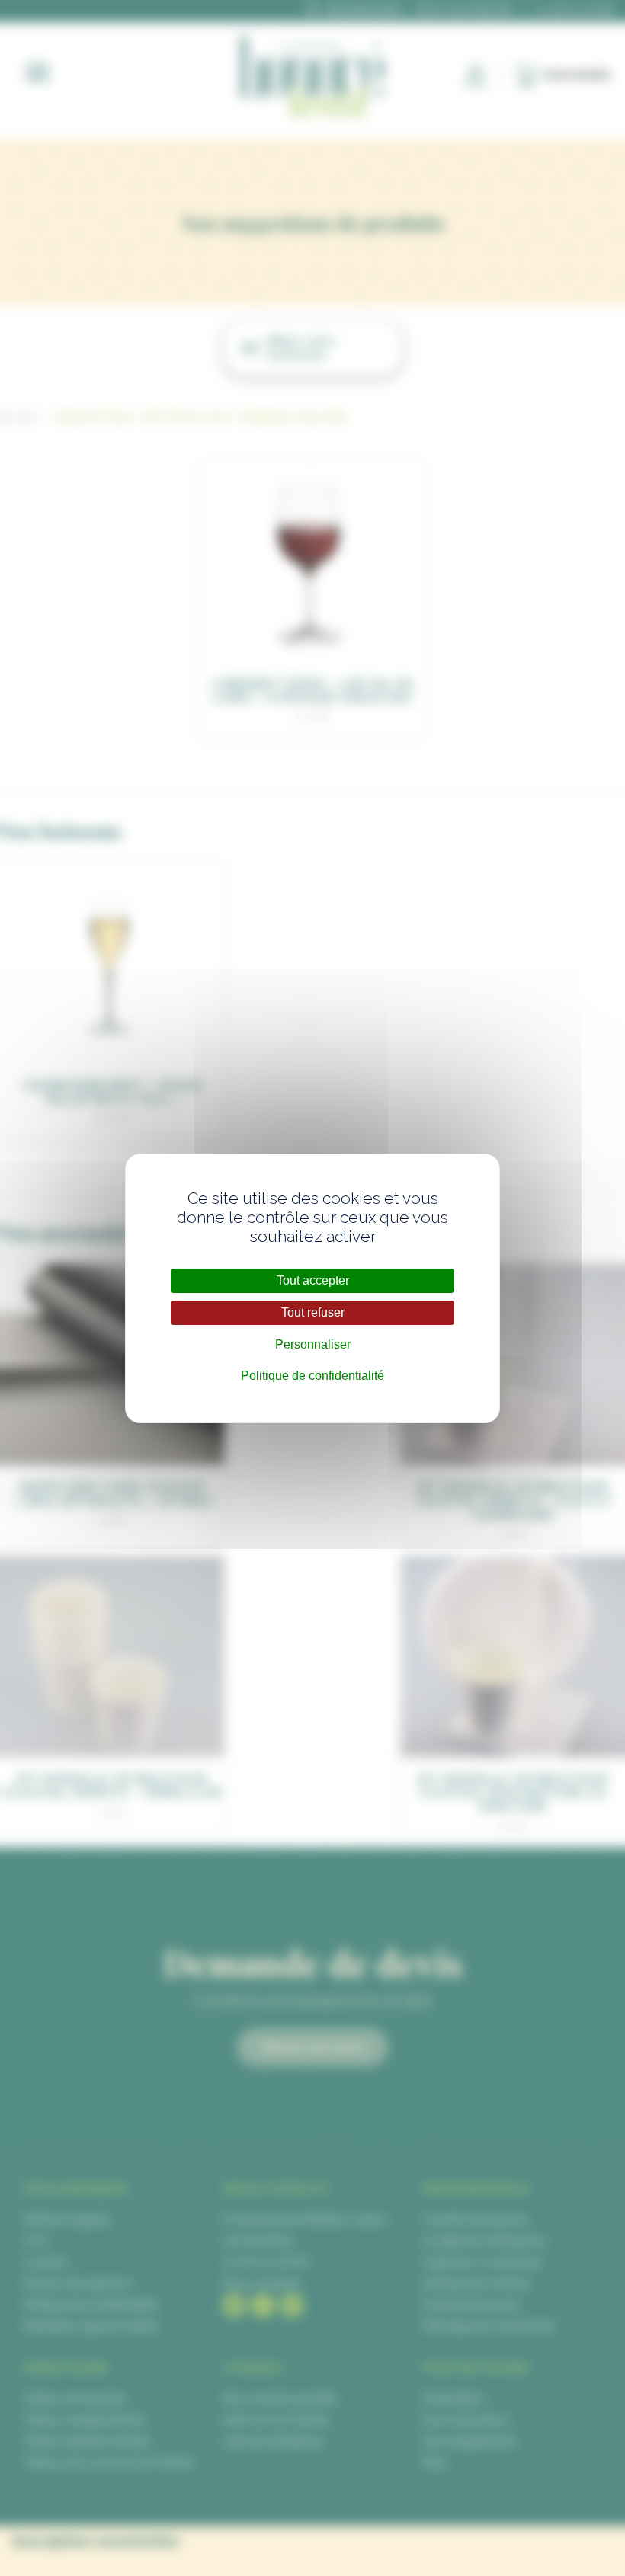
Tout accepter (313, 1280)
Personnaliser (313, 1344)
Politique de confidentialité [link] (312, 1376)
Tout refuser (313, 1312)
